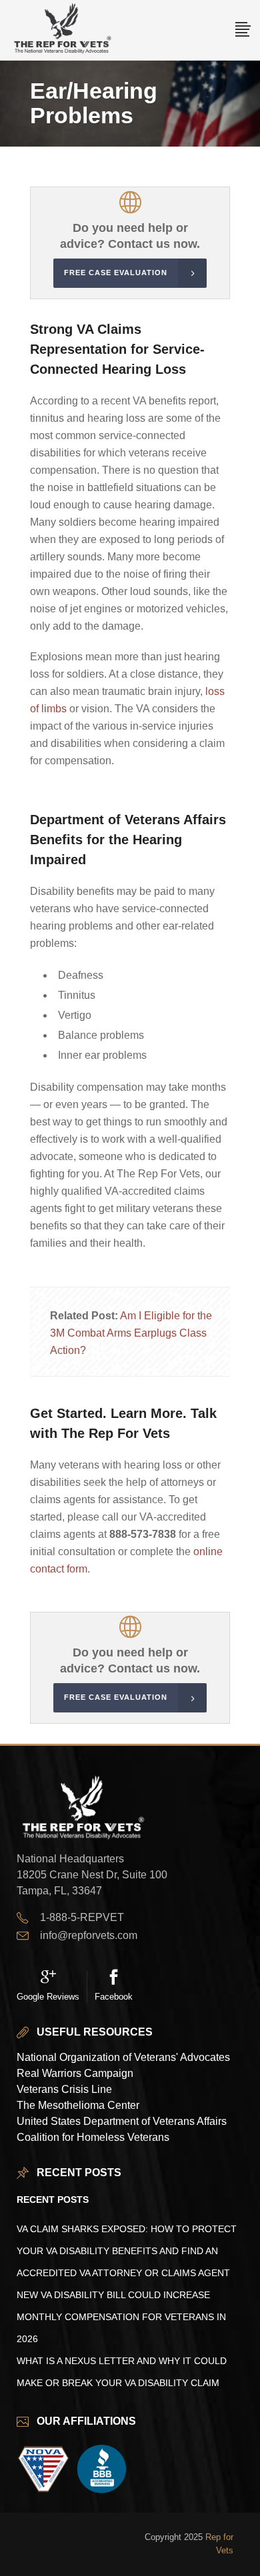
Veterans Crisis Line (64, 2089)
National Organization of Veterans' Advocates (123, 2057)
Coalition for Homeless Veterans (93, 2137)
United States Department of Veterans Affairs (122, 2121)
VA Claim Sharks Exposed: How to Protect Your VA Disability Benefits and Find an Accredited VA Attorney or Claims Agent (127, 2251)
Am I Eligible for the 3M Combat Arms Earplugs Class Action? (131, 1333)
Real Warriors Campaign (75, 2073)
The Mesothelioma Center (78, 2105)
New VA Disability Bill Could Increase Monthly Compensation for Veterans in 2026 (121, 2317)
